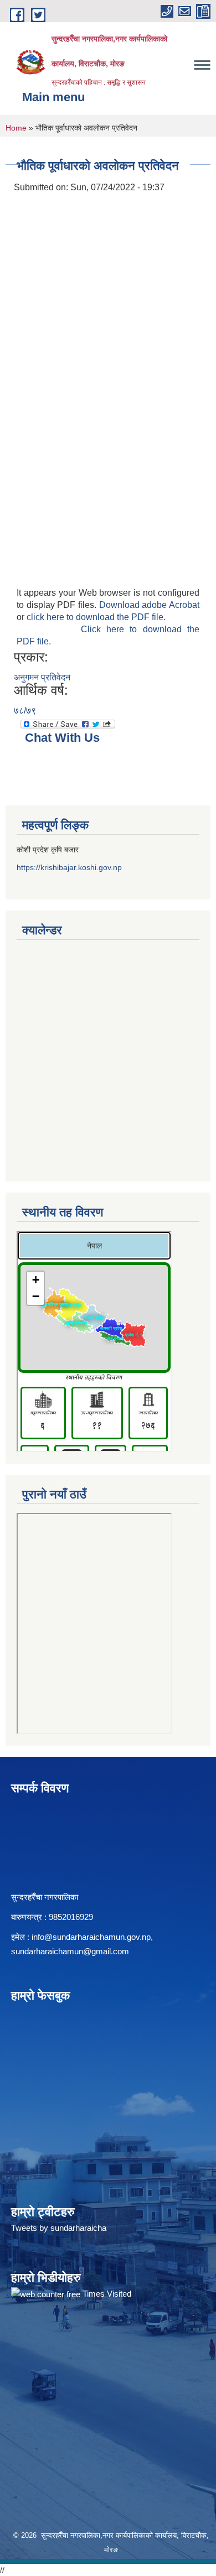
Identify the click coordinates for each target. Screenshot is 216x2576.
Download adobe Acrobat (149, 605)
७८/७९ (25, 711)
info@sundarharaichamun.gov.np (91, 1937)
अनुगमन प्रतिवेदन (42, 677)
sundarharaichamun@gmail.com (70, 1951)
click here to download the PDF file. (96, 617)
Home (16, 128)
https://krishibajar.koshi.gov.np (69, 867)
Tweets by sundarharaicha (59, 2228)
